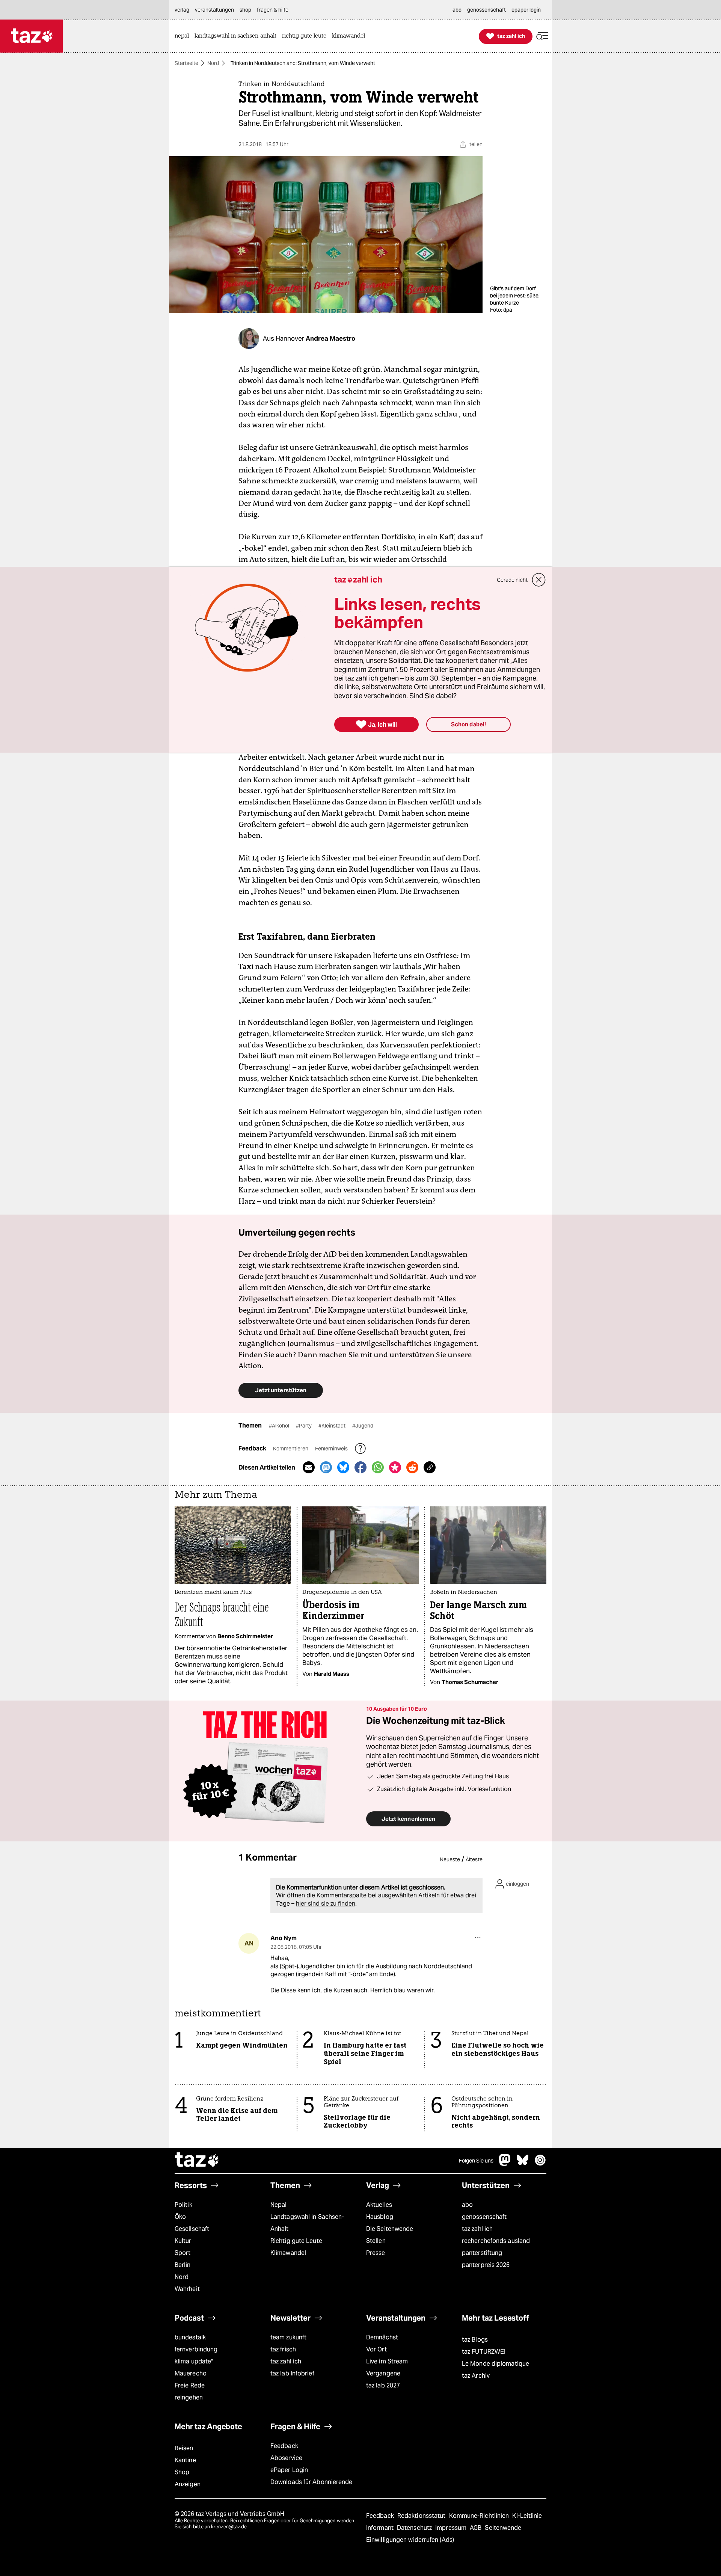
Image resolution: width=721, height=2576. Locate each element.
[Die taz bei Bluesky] (523, 2164)
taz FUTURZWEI (484, 2352)
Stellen (376, 2241)
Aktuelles (379, 2205)
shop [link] (245, 10)
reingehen (189, 2397)
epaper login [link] (526, 10)
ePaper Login (289, 2470)
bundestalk (190, 2337)
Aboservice (286, 2458)
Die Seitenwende (390, 2229)
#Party (304, 1426)
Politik (183, 2205)
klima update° (194, 2361)
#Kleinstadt (333, 1426)
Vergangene (383, 2373)
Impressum (452, 2528)
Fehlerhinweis (332, 1449)
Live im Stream (387, 2361)
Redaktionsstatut (422, 2516)
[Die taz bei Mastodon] (505, 2164)
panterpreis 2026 (486, 2265)
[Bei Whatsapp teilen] (378, 1467)
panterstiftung (482, 2253)
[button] (542, 36)
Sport (183, 2253)
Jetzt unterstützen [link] (281, 1390)
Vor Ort (376, 2349)
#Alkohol (280, 1426)
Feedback (284, 2446)
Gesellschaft (192, 2229)
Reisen (184, 2448)
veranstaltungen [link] (214, 10)
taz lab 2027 (383, 2385)
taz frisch (283, 2349)
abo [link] (457, 10)
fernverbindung (196, 2349)
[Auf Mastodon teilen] (326, 1467)
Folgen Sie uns (476, 2161)
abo (467, 2205)
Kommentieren (291, 1449)
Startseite (186, 63)
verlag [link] (182, 10)
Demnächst (382, 2337)
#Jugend (363, 1426)
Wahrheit (187, 2289)
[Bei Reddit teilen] (412, 1467)
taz (197, 2161)
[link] (184, 36)
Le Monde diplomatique (495, 2364)
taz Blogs (475, 2340)
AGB (476, 2528)
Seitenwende (503, 2528)
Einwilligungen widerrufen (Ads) (410, 2540)
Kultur (183, 2241)
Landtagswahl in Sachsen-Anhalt (307, 2223)
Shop (182, 2472)
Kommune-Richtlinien (480, 2516)
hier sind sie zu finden (326, 1904)
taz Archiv (476, 2376)
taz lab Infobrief (292, 2373)
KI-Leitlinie (527, 2516)
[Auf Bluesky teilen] (343, 1467)
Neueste (450, 1859)
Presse (376, 2253)
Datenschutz (415, 2528)
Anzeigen (188, 2484)
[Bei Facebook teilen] (360, 1467)
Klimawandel (288, 2253)
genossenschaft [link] (486, 10)
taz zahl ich (477, 2229)
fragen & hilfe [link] (273, 10)
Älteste (474, 1859)
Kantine (185, 2460)
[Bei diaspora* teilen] (395, 1467)
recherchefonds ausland (496, 2241)
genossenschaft (484, 2217)
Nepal (278, 2205)
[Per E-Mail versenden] (309, 1467)
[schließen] (539, 580)
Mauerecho (191, 2373)
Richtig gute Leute (296, 2241)
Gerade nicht (512, 580)
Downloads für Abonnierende (311, 2482)
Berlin (183, 2265)
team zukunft (288, 2337)
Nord (213, 63)
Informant (381, 2528)
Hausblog (380, 2217)
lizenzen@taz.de (229, 2527)
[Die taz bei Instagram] (540, 2164)
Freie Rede (190, 2385)
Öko (180, 2217)
